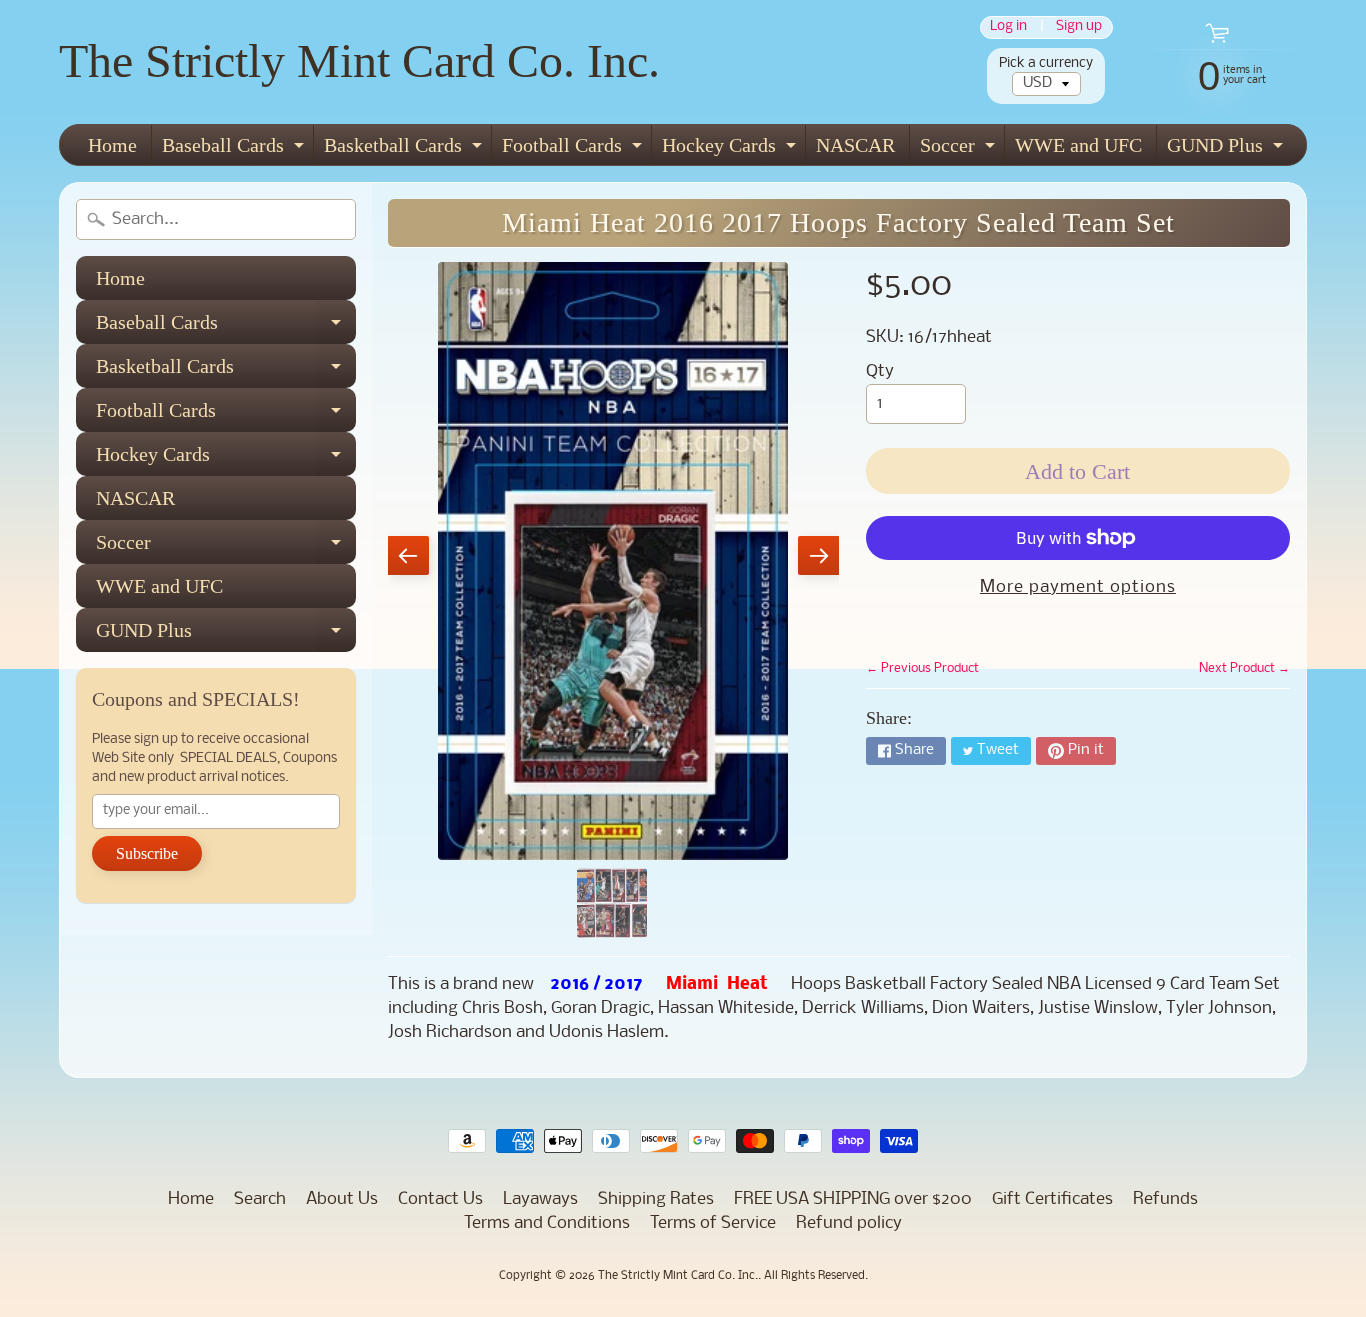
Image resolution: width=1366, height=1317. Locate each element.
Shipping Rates (656, 1199)
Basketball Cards (405, 149)
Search (260, 1199)
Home (112, 145)
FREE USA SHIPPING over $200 (853, 1199)
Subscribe (147, 853)
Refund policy (849, 1223)
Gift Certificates (1052, 1199)
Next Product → (1244, 668)
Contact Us (440, 1199)
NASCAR (855, 145)
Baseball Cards (235, 149)
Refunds (1165, 1199)
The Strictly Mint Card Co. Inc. (359, 60)
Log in (1008, 27)
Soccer (960, 149)
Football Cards (574, 149)
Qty (880, 371)
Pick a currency (1046, 63)
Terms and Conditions (547, 1223)
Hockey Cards (731, 149)
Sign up (1079, 27)
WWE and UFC (1078, 145)
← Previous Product (922, 668)
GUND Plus (1227, 149)
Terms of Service (713, 1223)
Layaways (540, 1199)
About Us (342, 1199)
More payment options (1078, 587)
